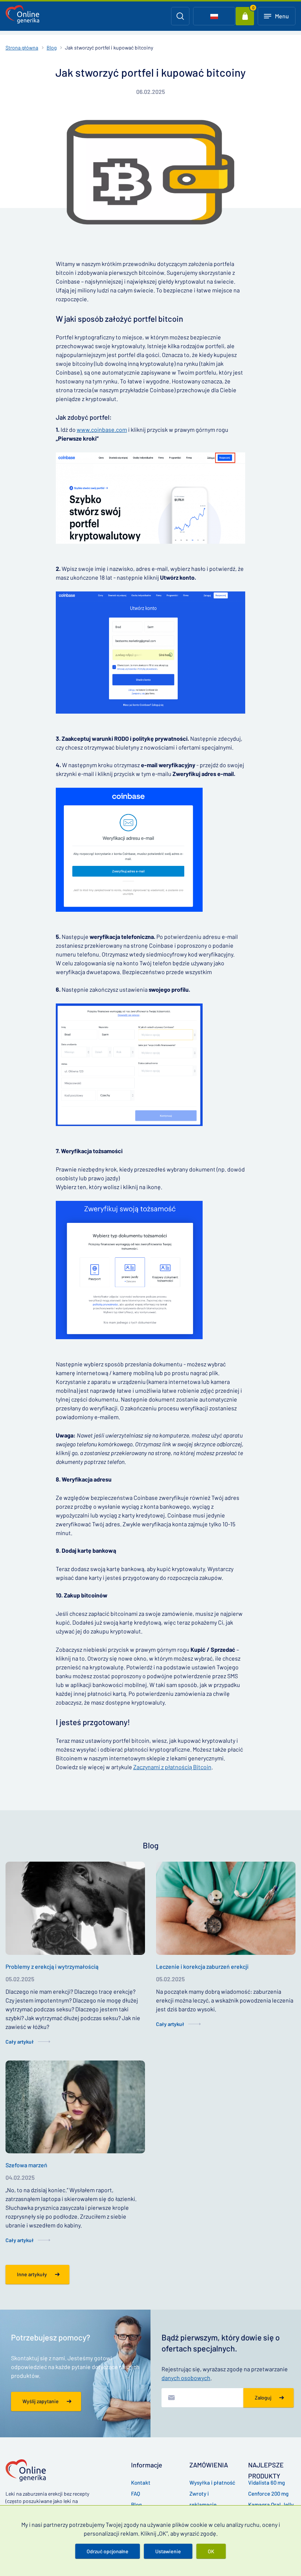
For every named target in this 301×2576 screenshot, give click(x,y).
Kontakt (141, 2482)
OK (211, 2551)
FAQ (136, 2493)
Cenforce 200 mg (268, 2493)
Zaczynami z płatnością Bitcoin (172, 1767)
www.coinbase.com (102, 429)
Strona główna (22, 48)
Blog (52, 48)
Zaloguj (263, 2398)
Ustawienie (168, 2551)
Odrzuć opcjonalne (108, 2551)
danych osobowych (186, 2378)
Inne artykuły (32, 2274)
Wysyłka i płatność (212, 2482)
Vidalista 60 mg (266, 2482)
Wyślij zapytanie (41, 2401)
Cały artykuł (20, 2042)
